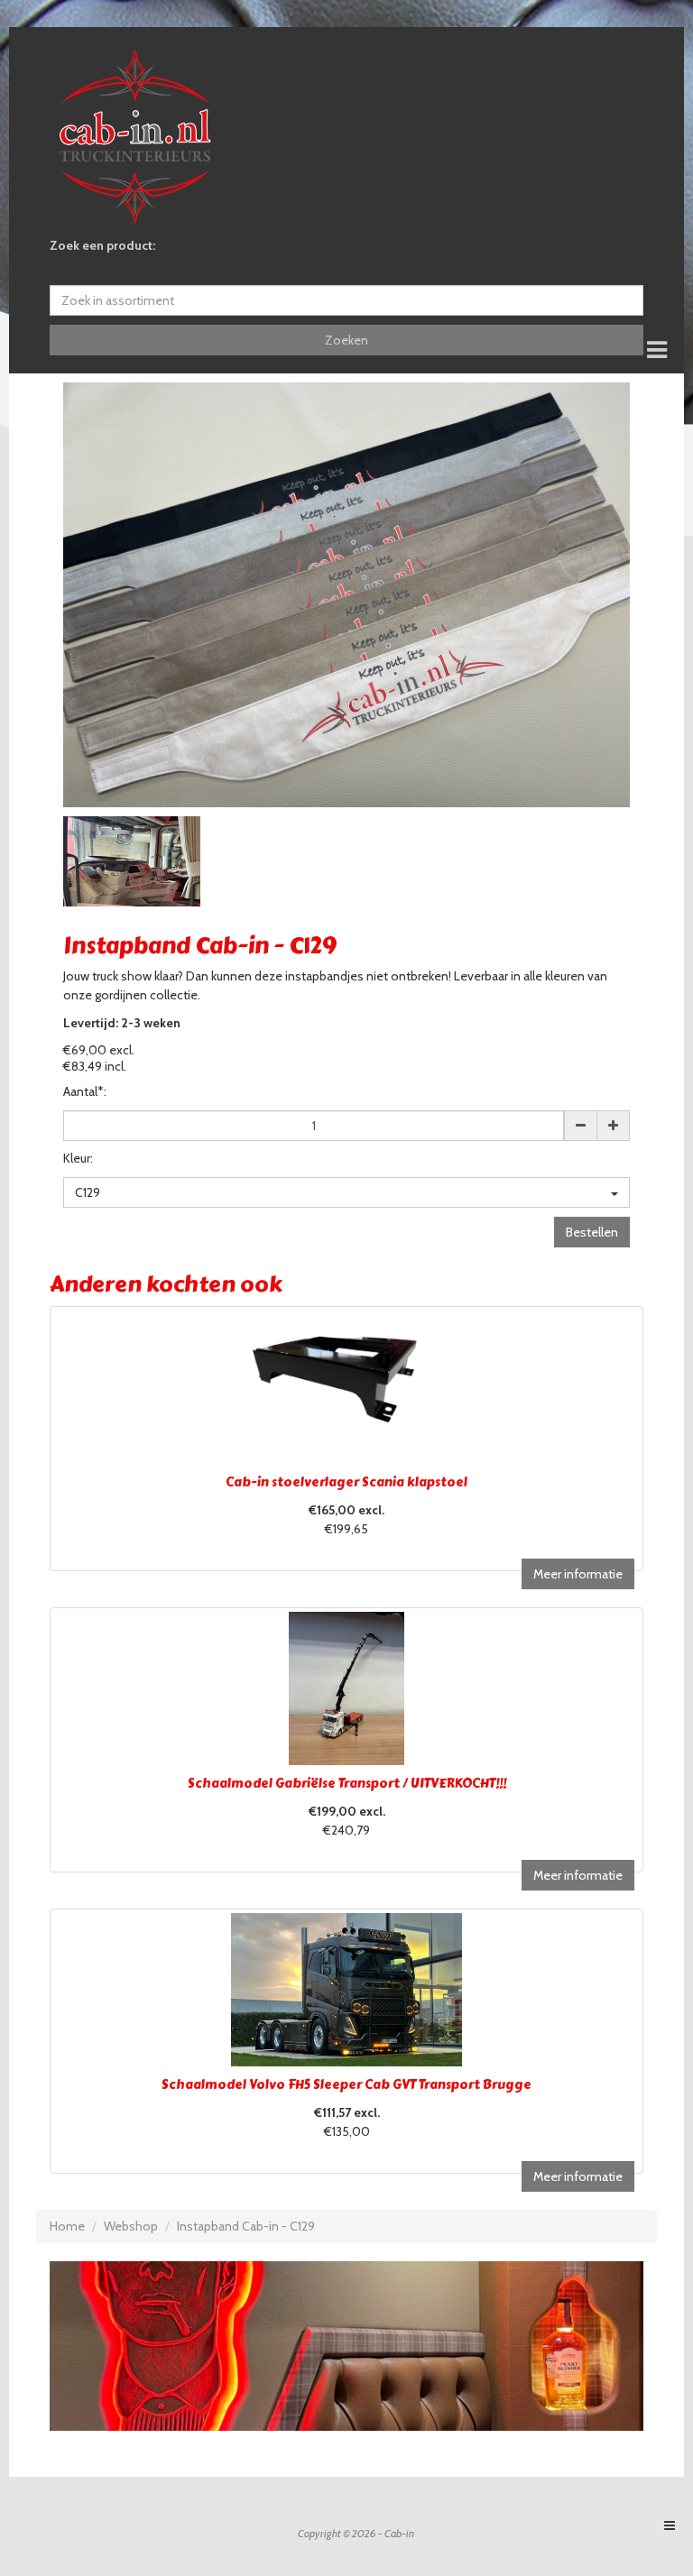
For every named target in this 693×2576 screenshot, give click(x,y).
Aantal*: (85, 1091)
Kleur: (78, 1158)
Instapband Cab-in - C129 (246, 2226)
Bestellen (592, 1232)
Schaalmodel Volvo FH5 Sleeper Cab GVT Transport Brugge (346, 2085)
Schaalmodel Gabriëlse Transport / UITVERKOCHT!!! (347, 1784)
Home (67, 2226)
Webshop (131, 2226)
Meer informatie (578, 1574)
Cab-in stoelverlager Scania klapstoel (346, 1482)
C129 (88, 1192)
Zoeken (346, 340)
